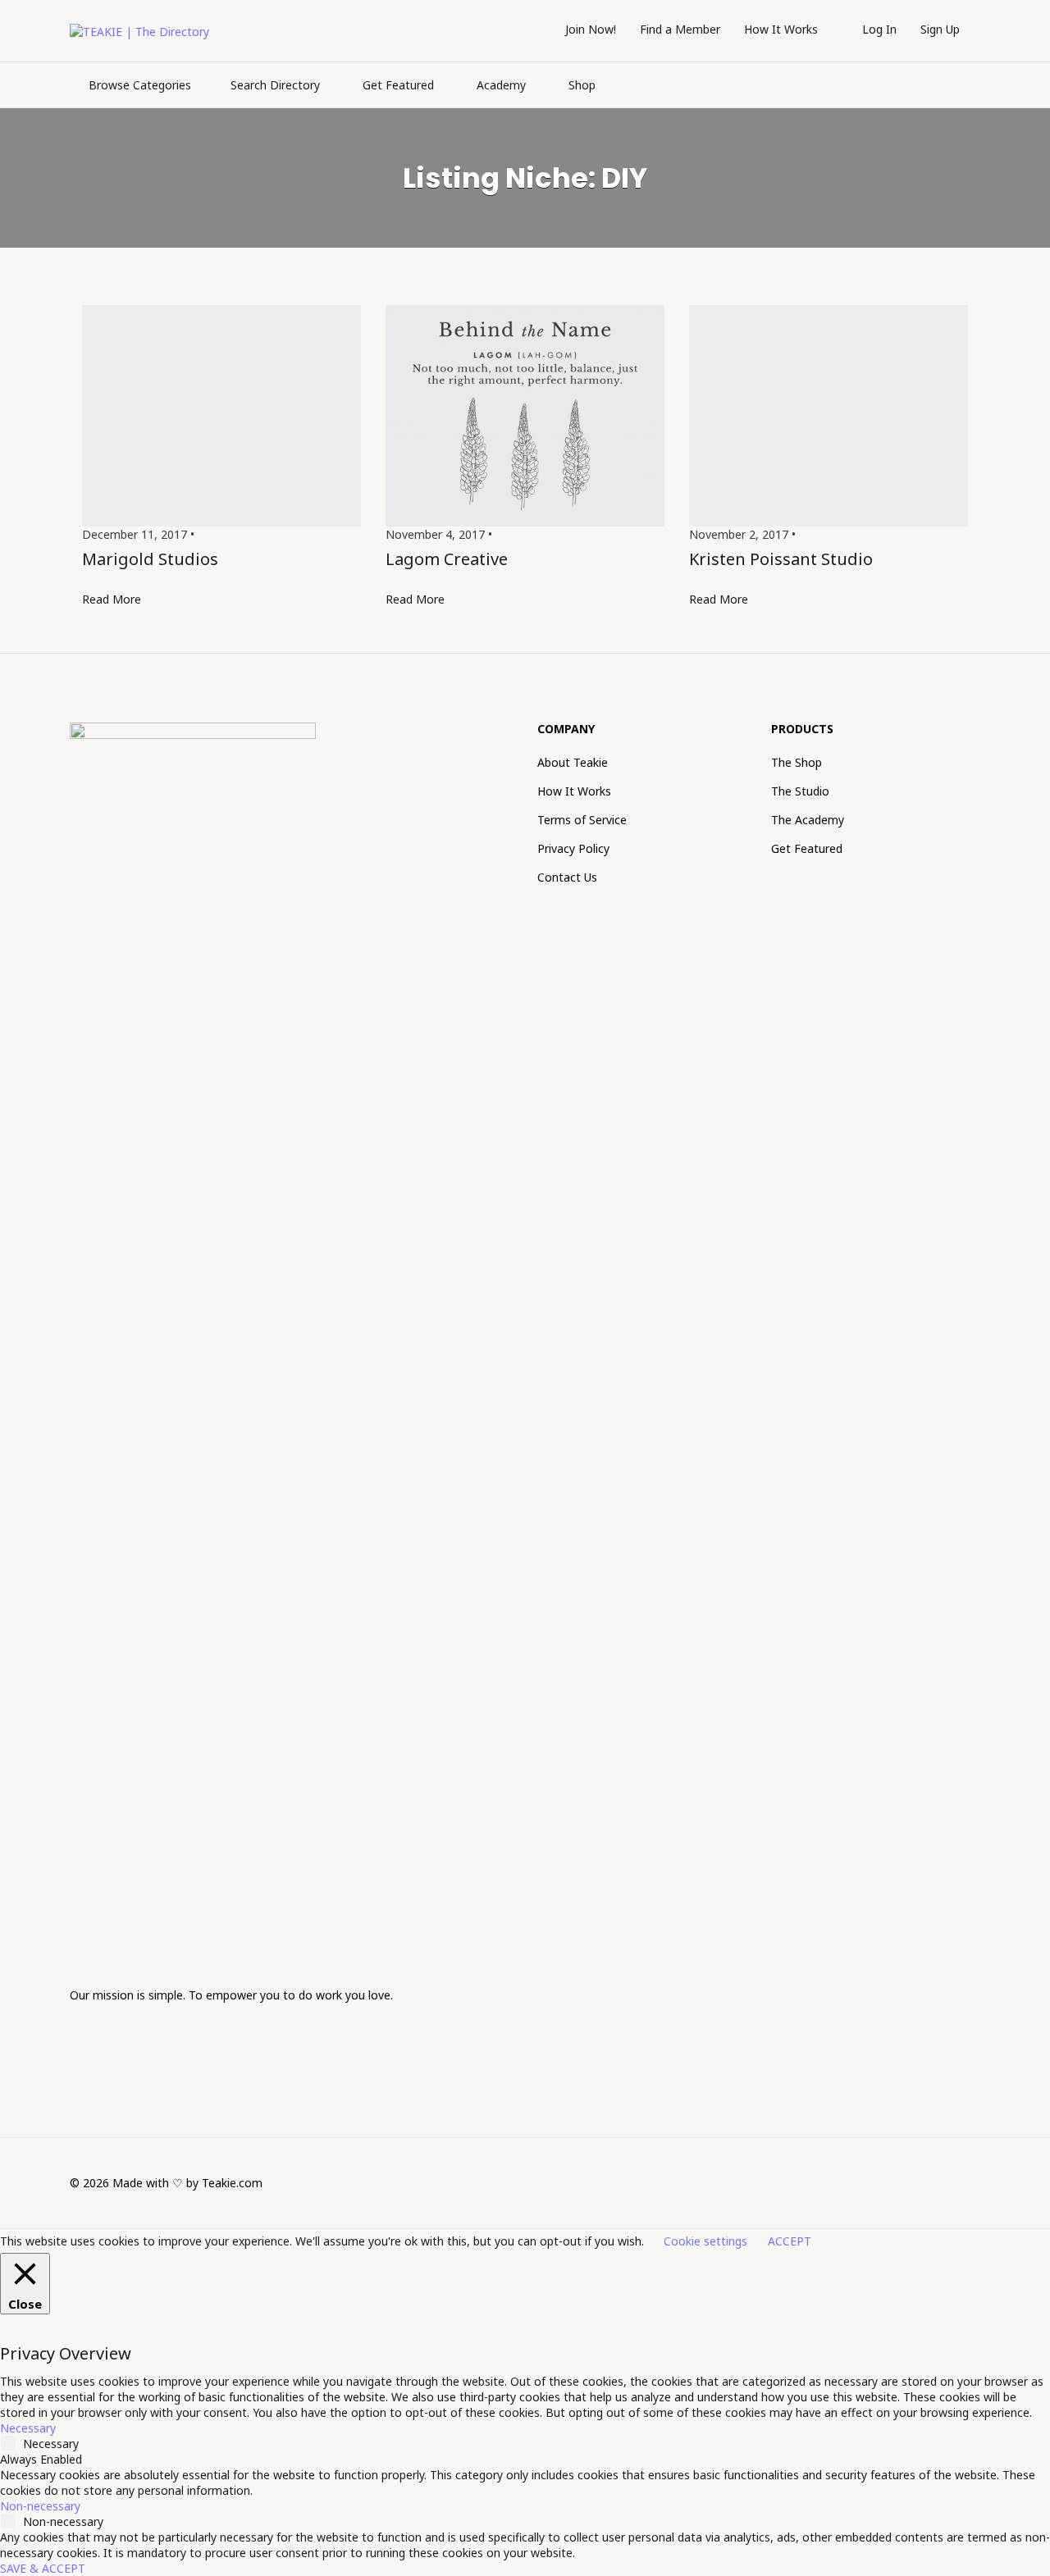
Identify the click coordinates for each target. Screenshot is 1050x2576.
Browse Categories (140, 85)
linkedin (945, 2182)
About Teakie (573, 762)
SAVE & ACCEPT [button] (43, 2568)
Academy (501, 85)
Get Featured (398, 85)
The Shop (797, 762)
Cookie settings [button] (705, 2241)
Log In (879, 29)
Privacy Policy (573, 848)
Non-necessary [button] (40, 2506)
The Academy (808, 820)
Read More (112, 599)
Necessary (51, 2444)
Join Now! (591, 29)
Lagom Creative (447, 559)
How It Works (781, 29)
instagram (918, 2182)
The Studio (800, 791)
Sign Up (940, 29)
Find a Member (680, 29)
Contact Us (567, 877)
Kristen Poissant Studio (781, 559)
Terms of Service (582, 820)
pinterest (972, 2182)
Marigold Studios (150, 559)
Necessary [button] (28, 2428)
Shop (582, 85)
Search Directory (275, 85)
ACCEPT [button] (790, 2241)
